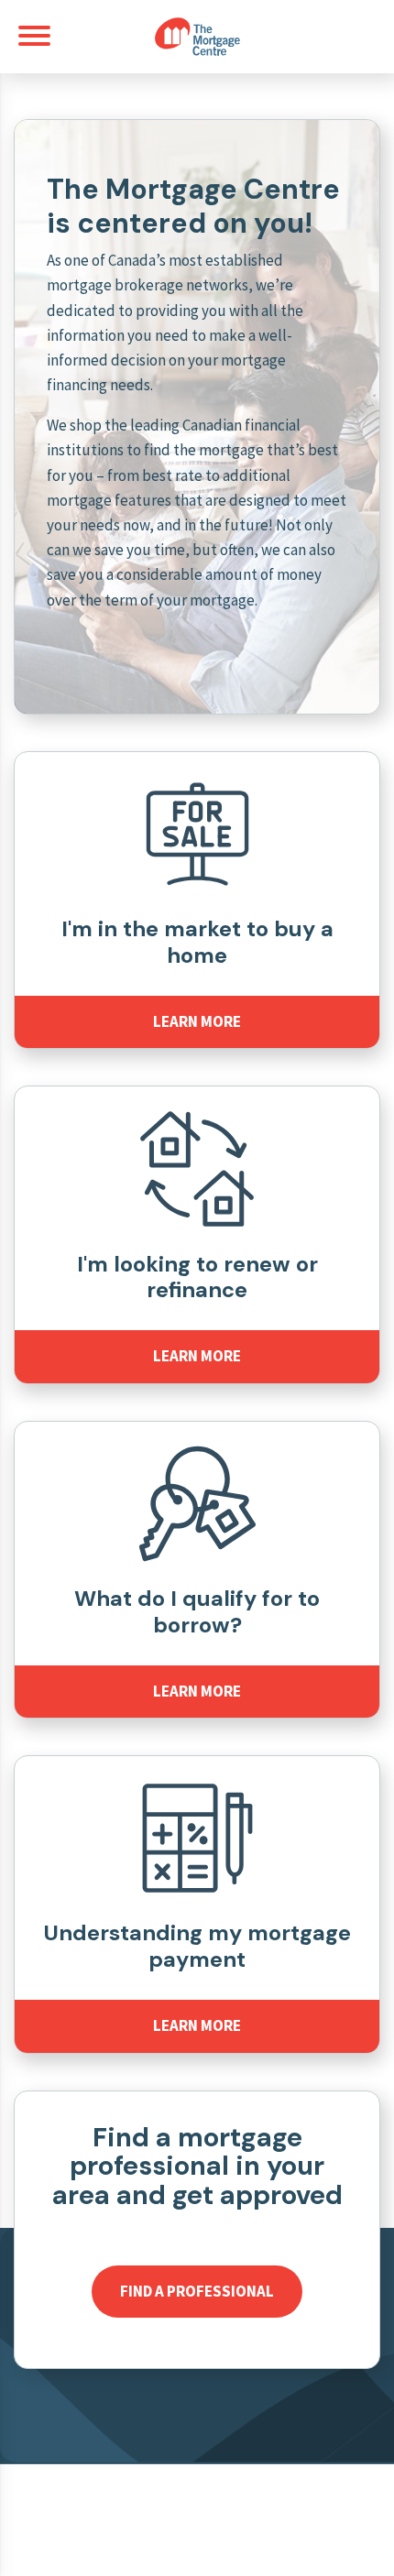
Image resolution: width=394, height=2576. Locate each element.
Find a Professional (197, 2291)
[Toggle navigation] (34, 36)
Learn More (197, 1021)
